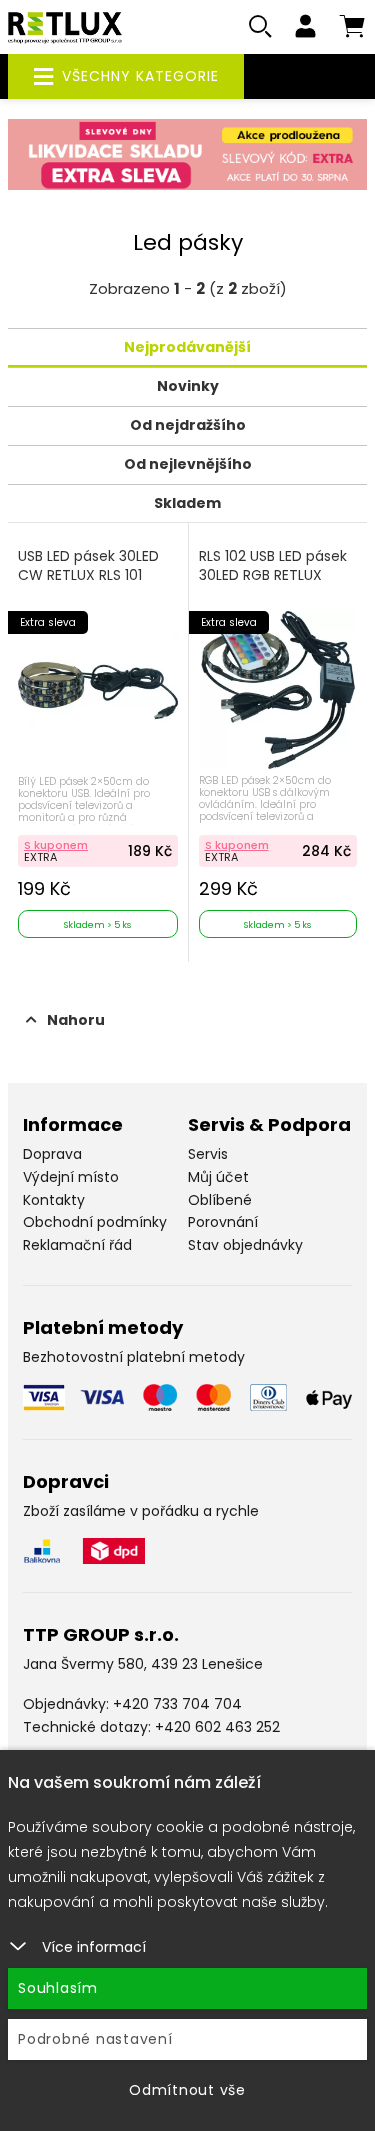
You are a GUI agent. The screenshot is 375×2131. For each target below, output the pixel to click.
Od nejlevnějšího (188, 464)
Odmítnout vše (187, 2090)
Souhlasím (58, 1988)
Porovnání (223, 1222)
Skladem (187, 503)
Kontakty (54, 1200)
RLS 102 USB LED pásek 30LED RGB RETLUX (273, 566)
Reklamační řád (77, 1245)
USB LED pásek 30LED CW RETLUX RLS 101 (88, 566)
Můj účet (218, 1177)
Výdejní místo (71, 1177)
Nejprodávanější (187, 347)
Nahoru (76, 1020)
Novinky (188, 386)
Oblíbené (220, 1200)
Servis (208, 1154)
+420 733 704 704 (177, 1704)
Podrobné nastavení (95, 2039)
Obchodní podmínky (95, 1222)
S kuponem (56, 845)
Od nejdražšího (188, 425)
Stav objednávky (245, 1245)
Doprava (52, 1154)
